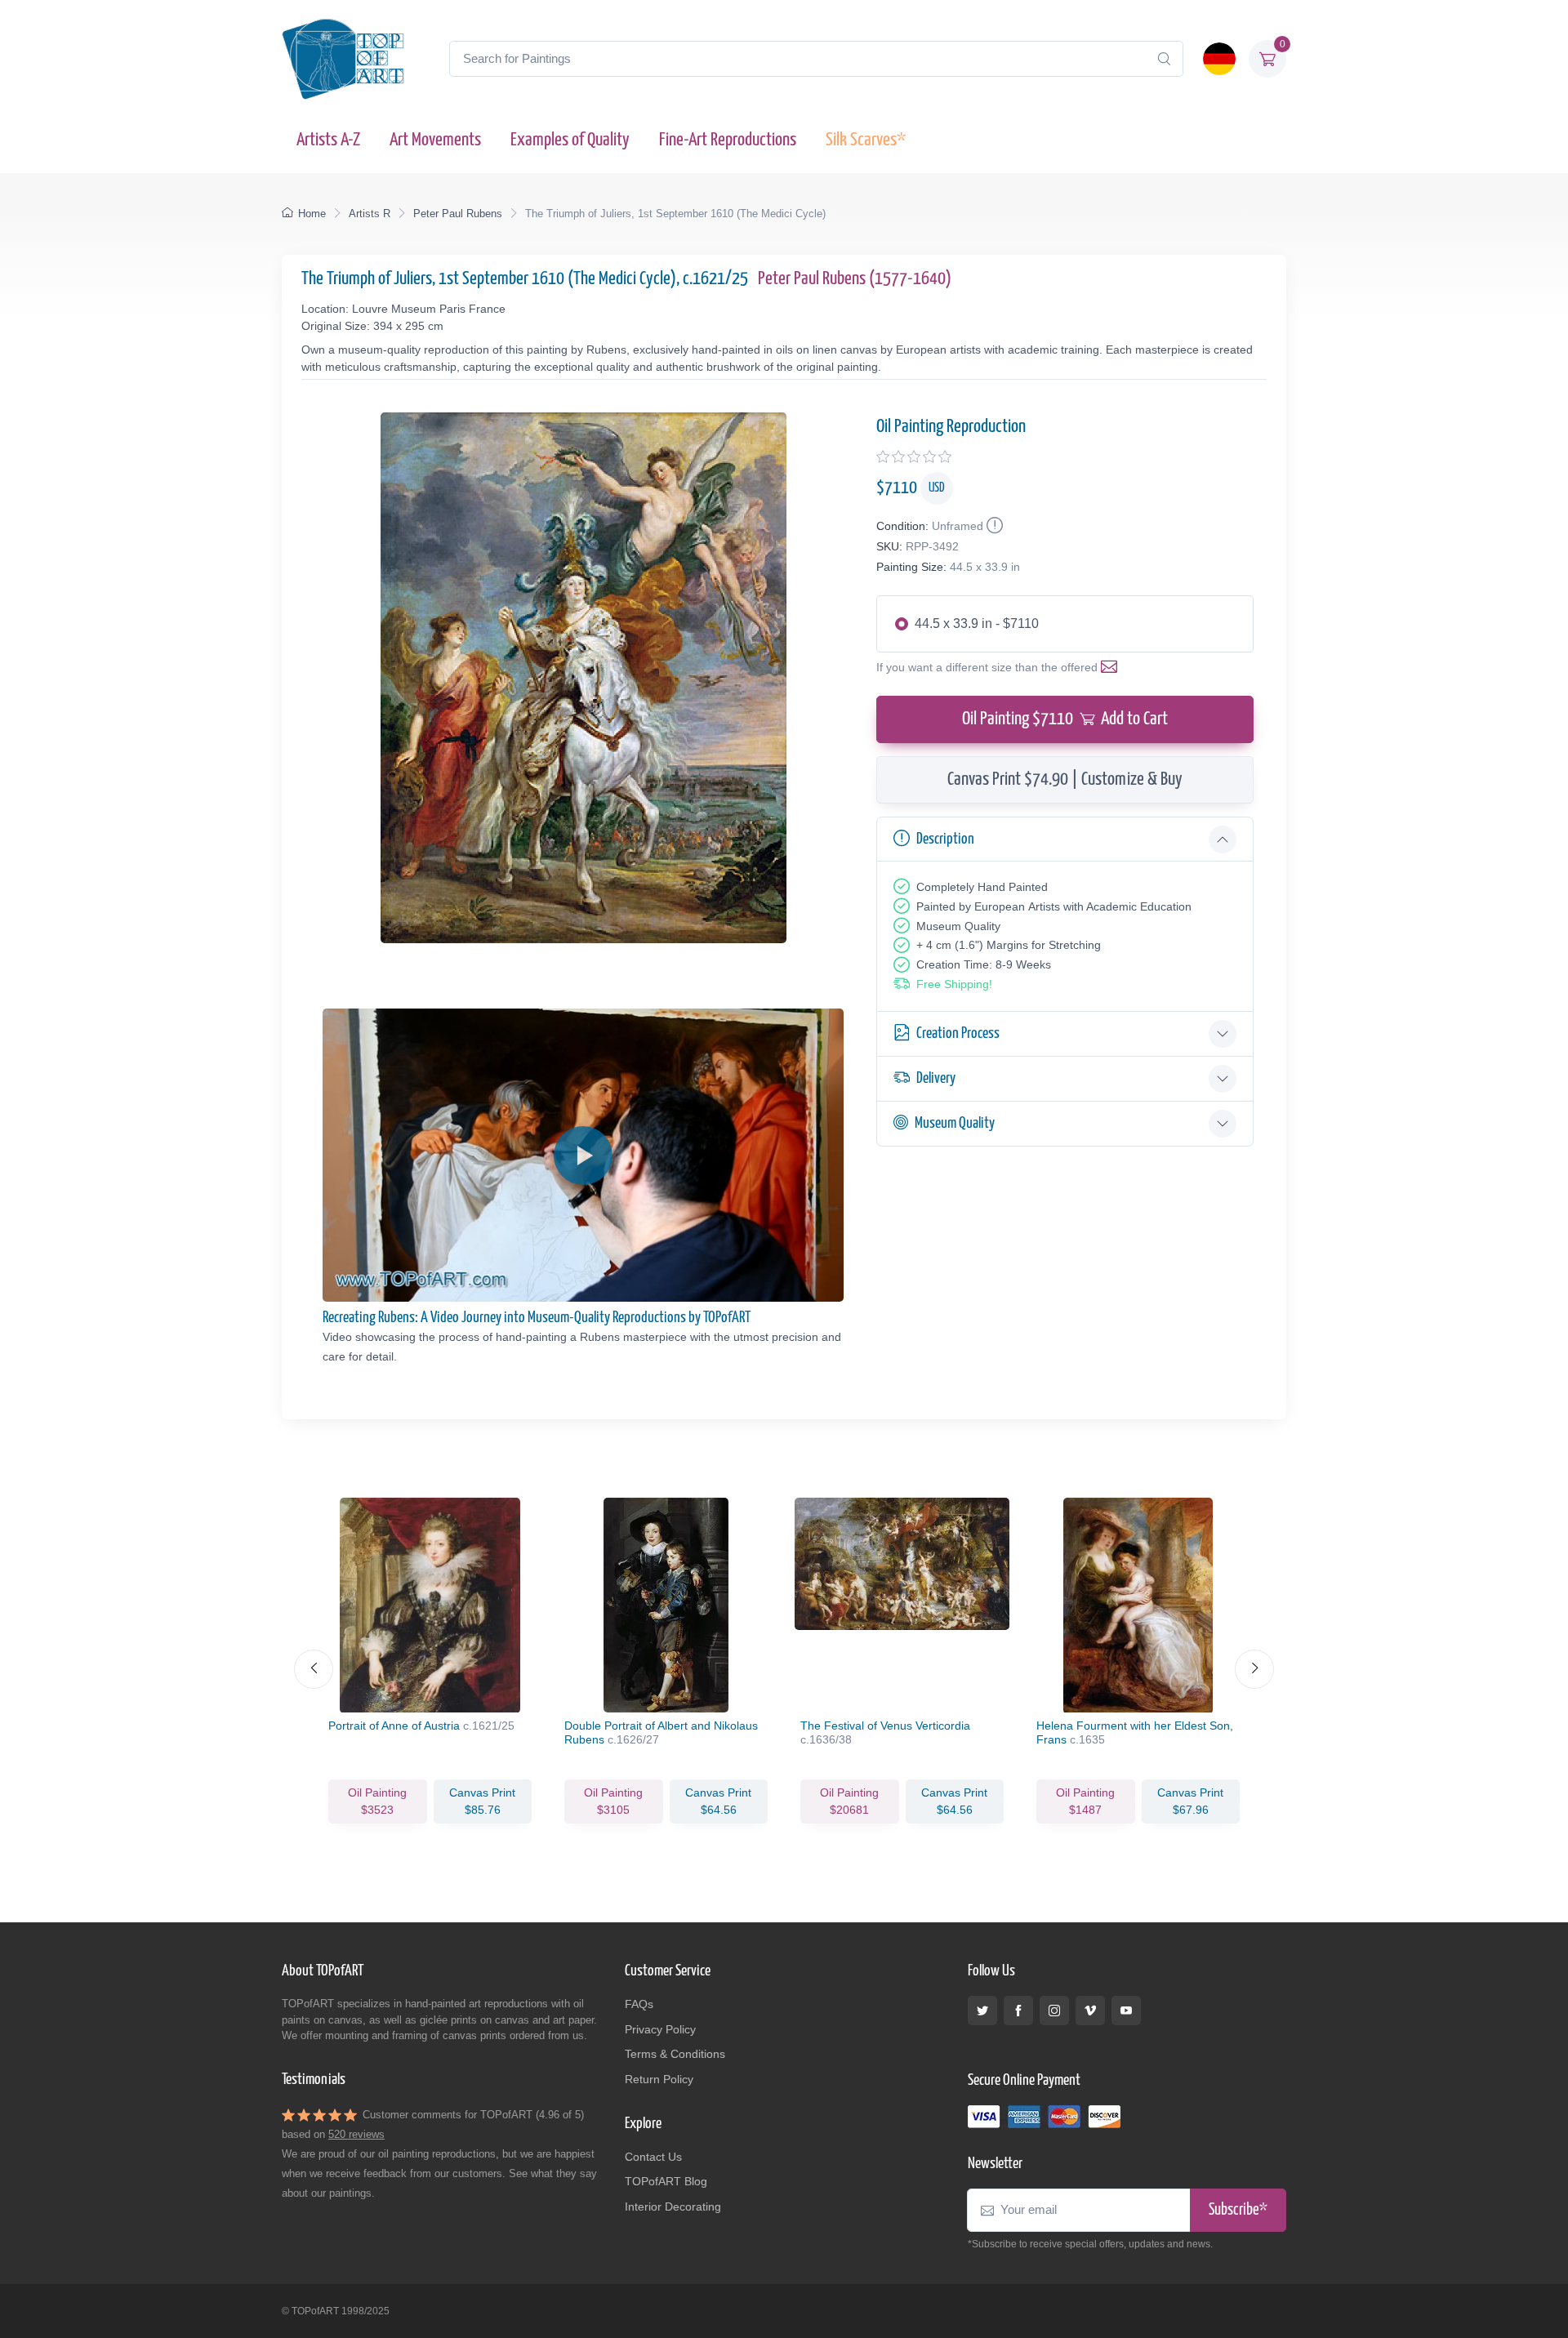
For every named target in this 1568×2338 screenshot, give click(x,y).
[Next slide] (1254, 1669)
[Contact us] (1112, 667)
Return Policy (659, 2079)
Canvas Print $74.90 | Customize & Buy (1065, 779)
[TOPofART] (343, 59)
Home (312, 214)
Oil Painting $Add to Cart (1065, 719)
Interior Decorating (673, 2207)
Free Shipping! (954, 984)
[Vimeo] (1090, 2011)
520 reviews (356, 2134)
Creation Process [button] (958, 1033)
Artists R (370, 214)
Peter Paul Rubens (458, 214)
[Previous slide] (314, 1669)
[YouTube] (1126, 2011)
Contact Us (653, 2157)
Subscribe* (1238, 2210)
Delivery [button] (936, 1078)
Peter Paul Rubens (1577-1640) (855, 279)
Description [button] (945, 839)
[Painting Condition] (993, 526)
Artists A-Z (328, 140)
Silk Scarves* (866, 140)
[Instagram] (1054, 2011)
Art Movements (435, 140)
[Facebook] (1018, 2011)
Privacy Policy (660, 2029)
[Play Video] (583, 1156)
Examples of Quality (570, 140)
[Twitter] (982, 2011)
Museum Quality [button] (955, 1123)
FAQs (639, 2004)
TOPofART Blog (666, 2181)
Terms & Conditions (675, 2054)
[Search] (1164, 59)
